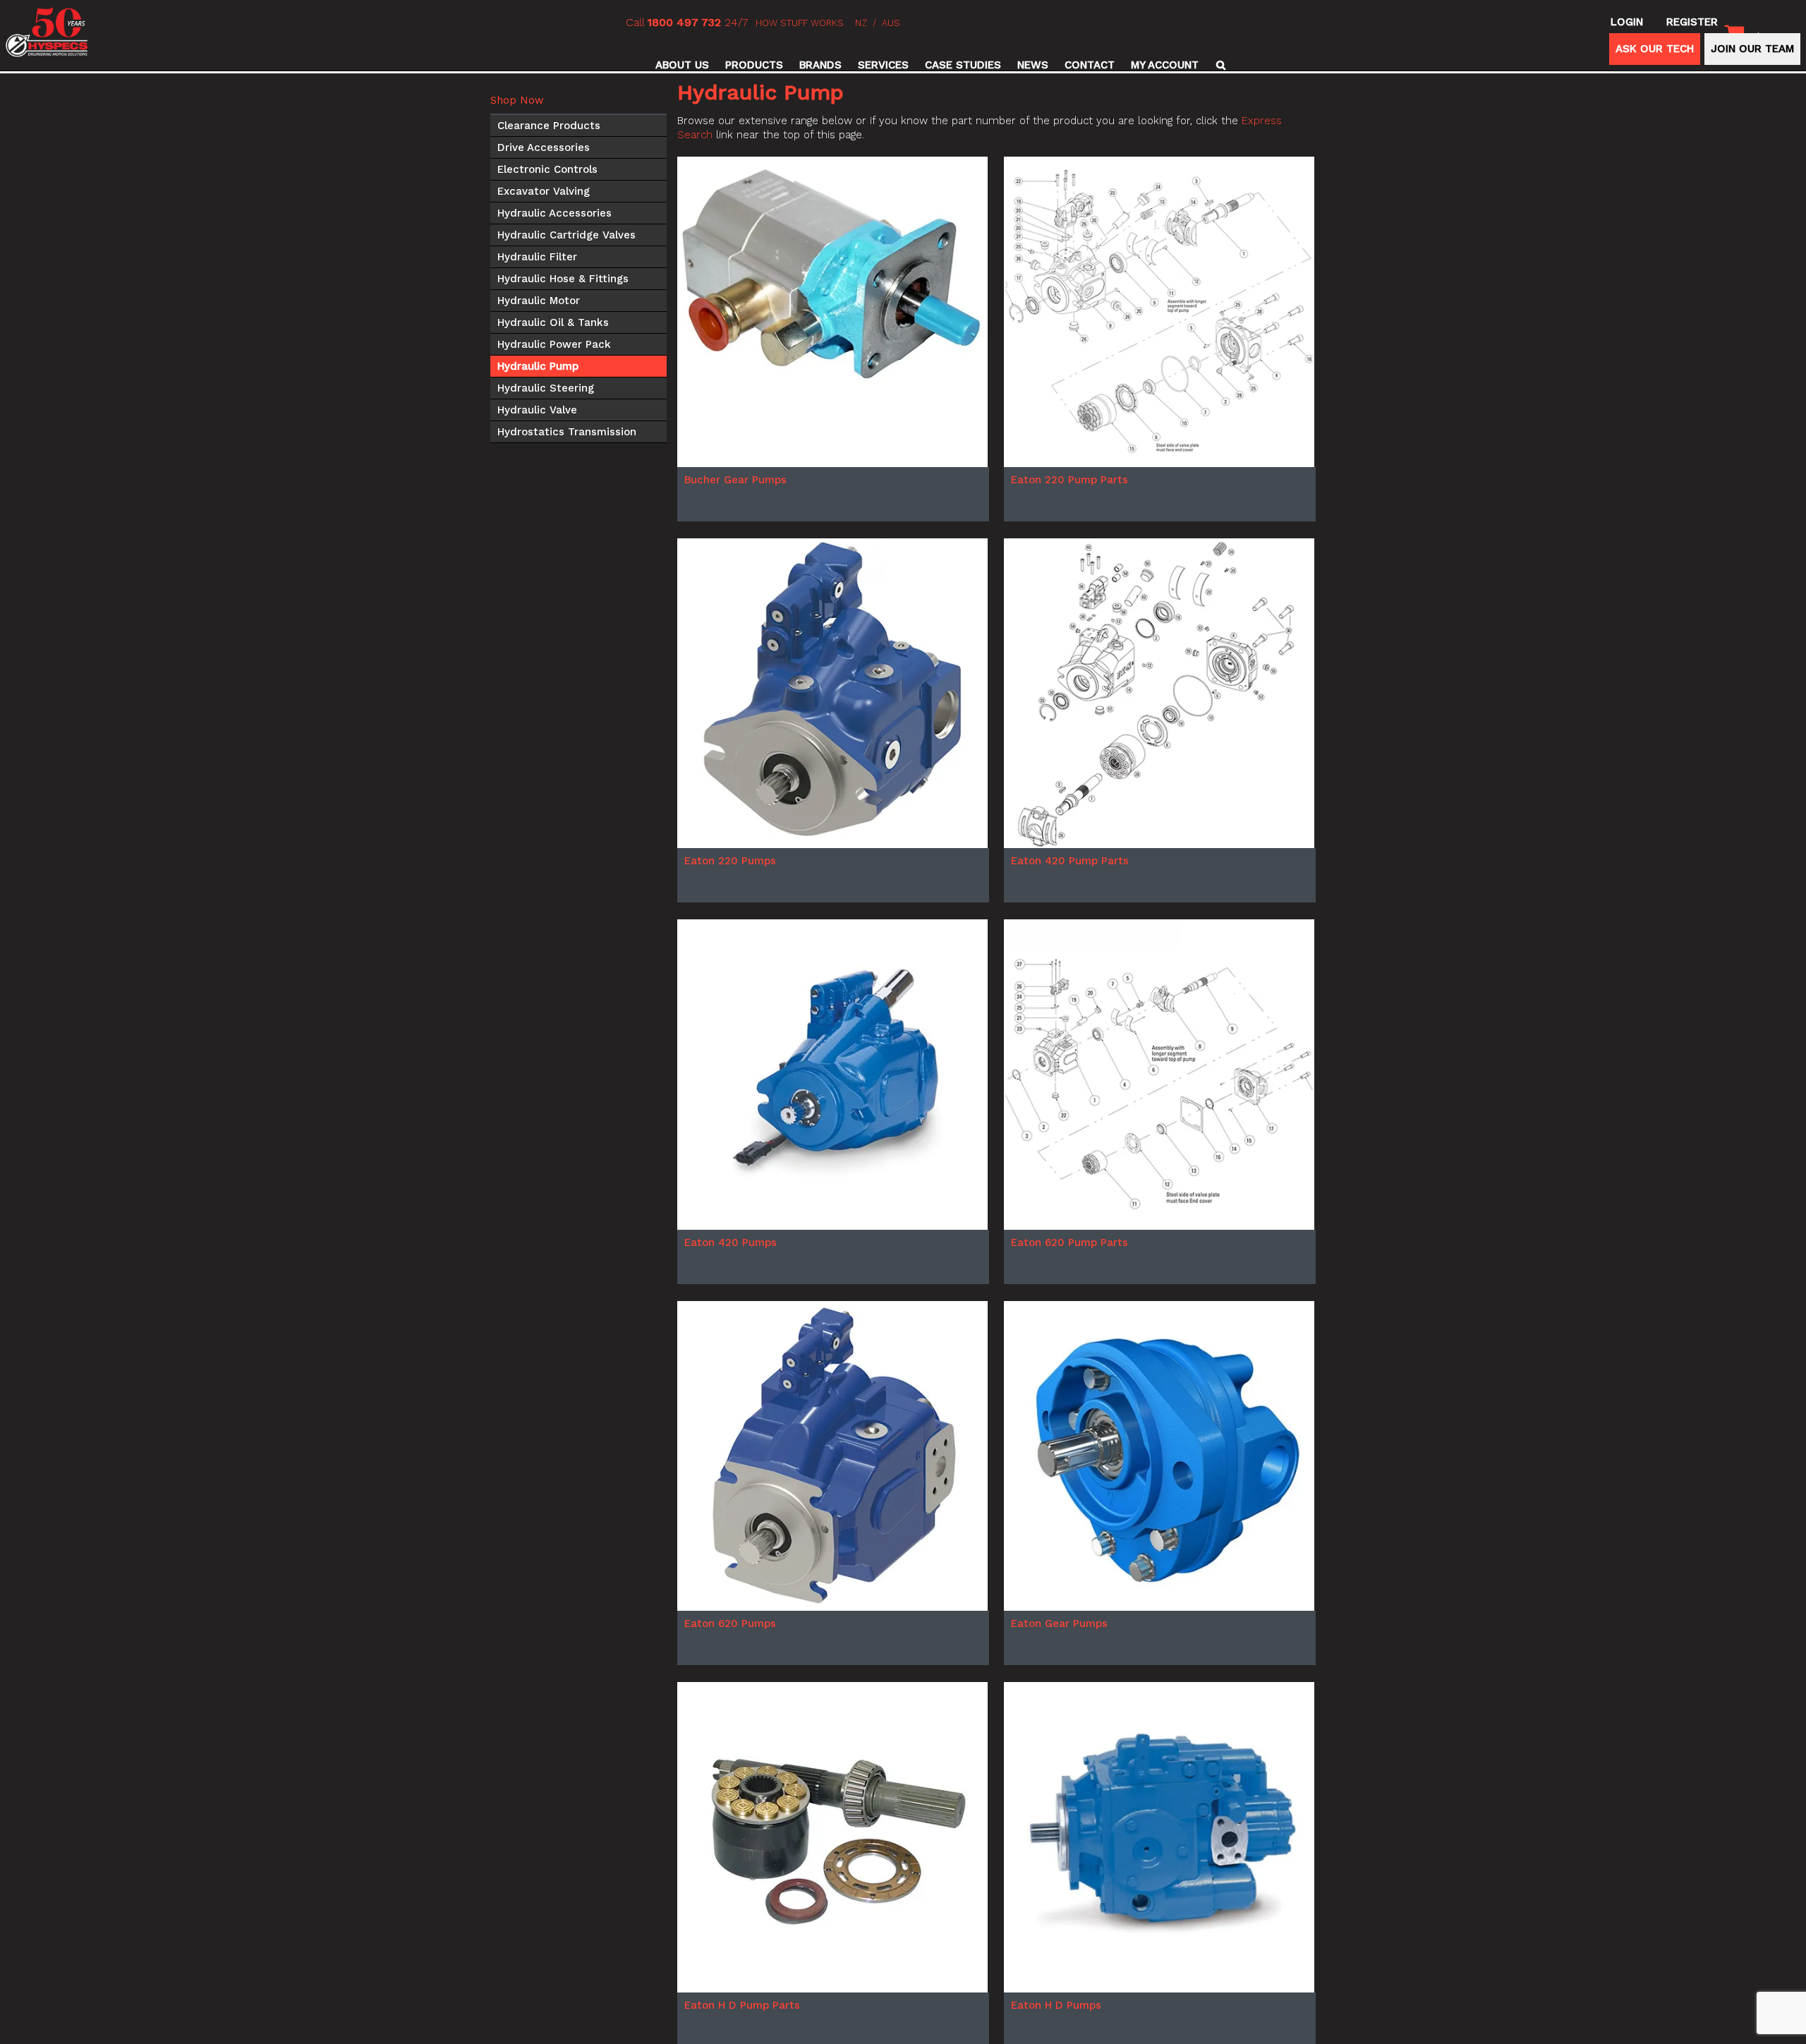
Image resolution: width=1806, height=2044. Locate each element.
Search (1219, 65)
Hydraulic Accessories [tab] (554, 213)
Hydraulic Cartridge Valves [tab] (566, 235)
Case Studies (963, 65)
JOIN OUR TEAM (1752, 49)
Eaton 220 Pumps (730, 861)
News (1033, 65)
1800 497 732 (684, 22)
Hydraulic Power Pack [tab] (554, 344)
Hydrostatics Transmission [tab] (567, 432)
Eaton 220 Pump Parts (1069, 480)
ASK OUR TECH (1655, 49)
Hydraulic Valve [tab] (537, 410)
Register (1692, 22)
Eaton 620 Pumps (730, 1623)
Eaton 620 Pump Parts (1069, 1242)
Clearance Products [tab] (549, 126)
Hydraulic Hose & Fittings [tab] (563, 279)
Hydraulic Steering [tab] (546, 388)
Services (883, 65)
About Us (682, 65)
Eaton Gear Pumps (1059, 1623)
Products (754, 65)
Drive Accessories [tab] (544, 147)
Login (1627, 22)
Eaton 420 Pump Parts (1070, 861)
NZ (861, 23)
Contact (1090, 65)
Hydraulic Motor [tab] (539, 301)
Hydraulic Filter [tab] (537, 257)
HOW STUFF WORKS (800, 23)
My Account (1165, 65)
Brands (820, 65)
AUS (891, 23)
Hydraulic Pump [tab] (538, 366)
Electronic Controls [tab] (547, 169)
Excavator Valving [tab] (544, 191)
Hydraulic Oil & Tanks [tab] (553, 322)
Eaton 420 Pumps (731, 1242)
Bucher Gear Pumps (735, 480)
